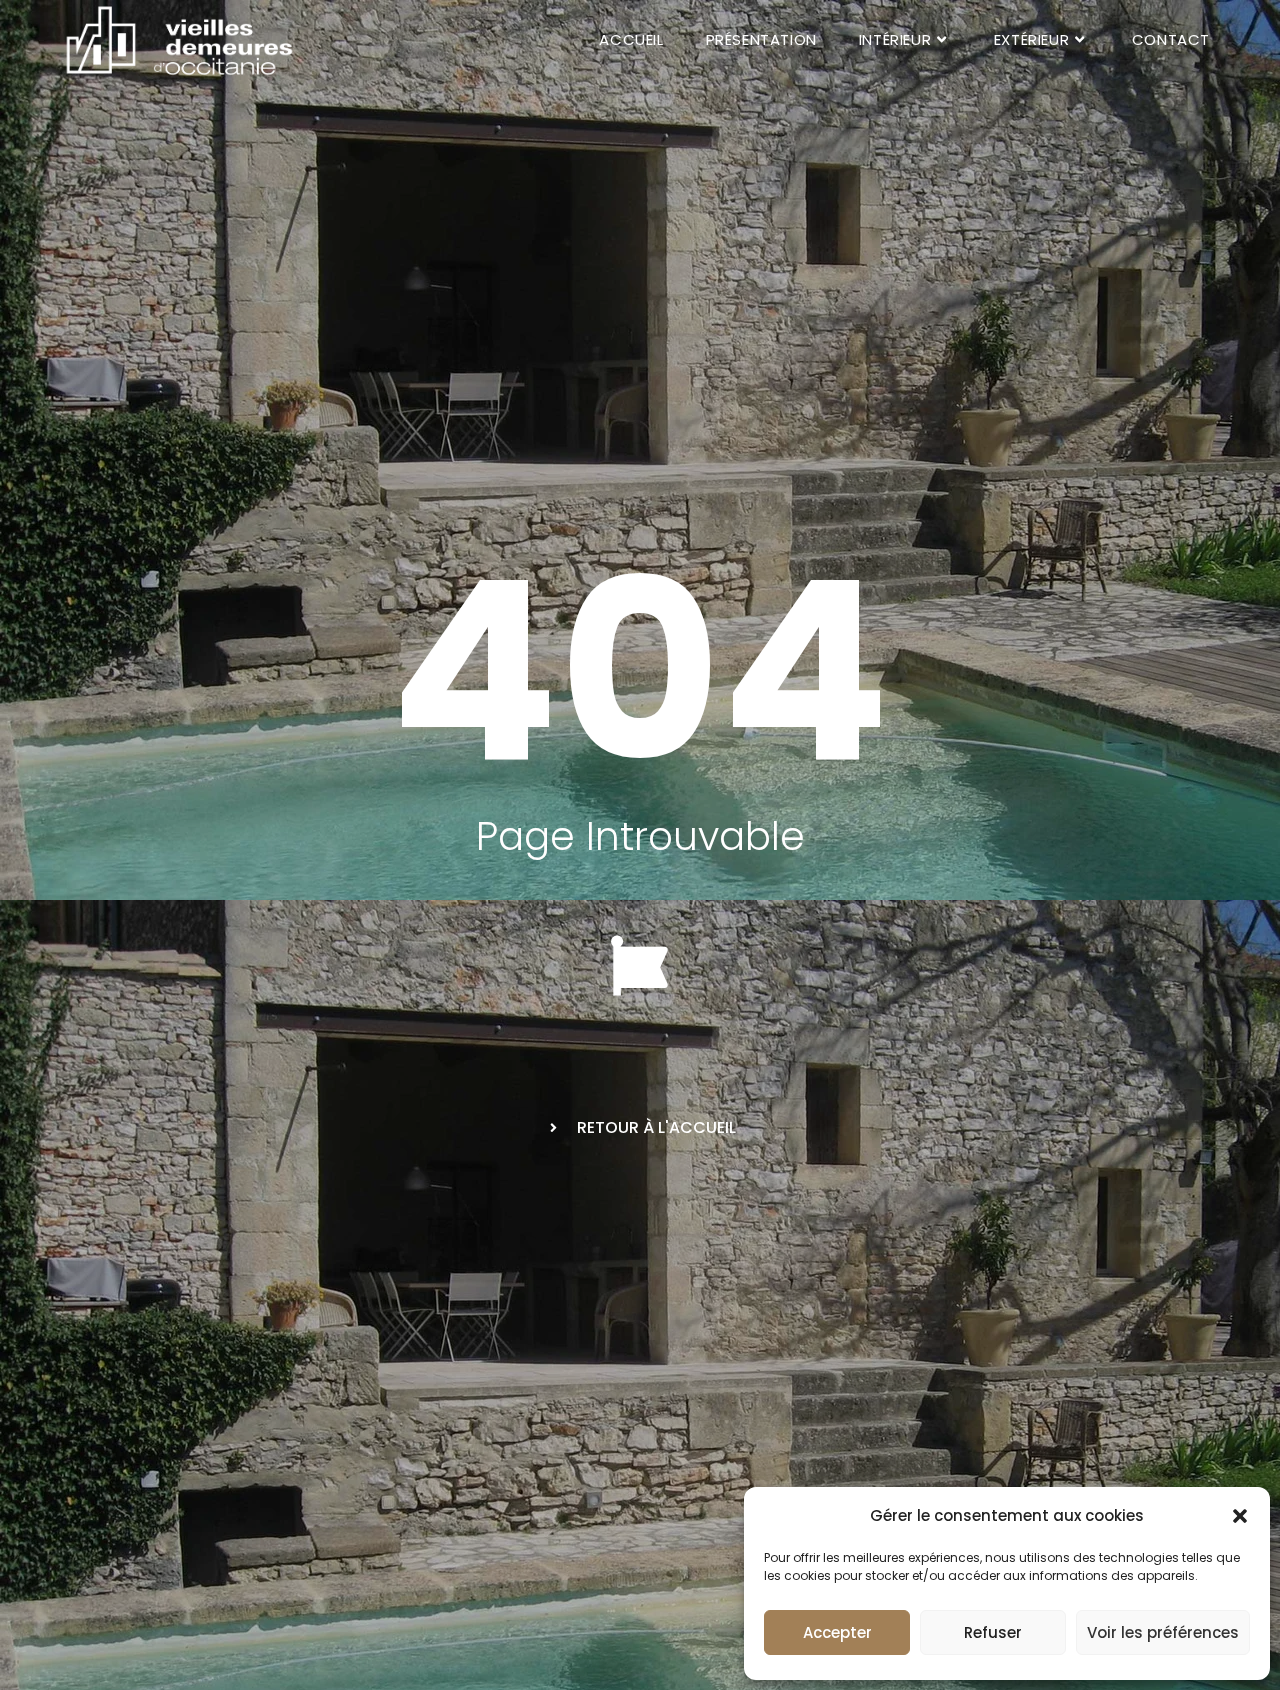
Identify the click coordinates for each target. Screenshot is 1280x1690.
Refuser (993, 1632)
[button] (1240, 1516)
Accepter (837, 1632)
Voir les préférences (1163, 1632)
